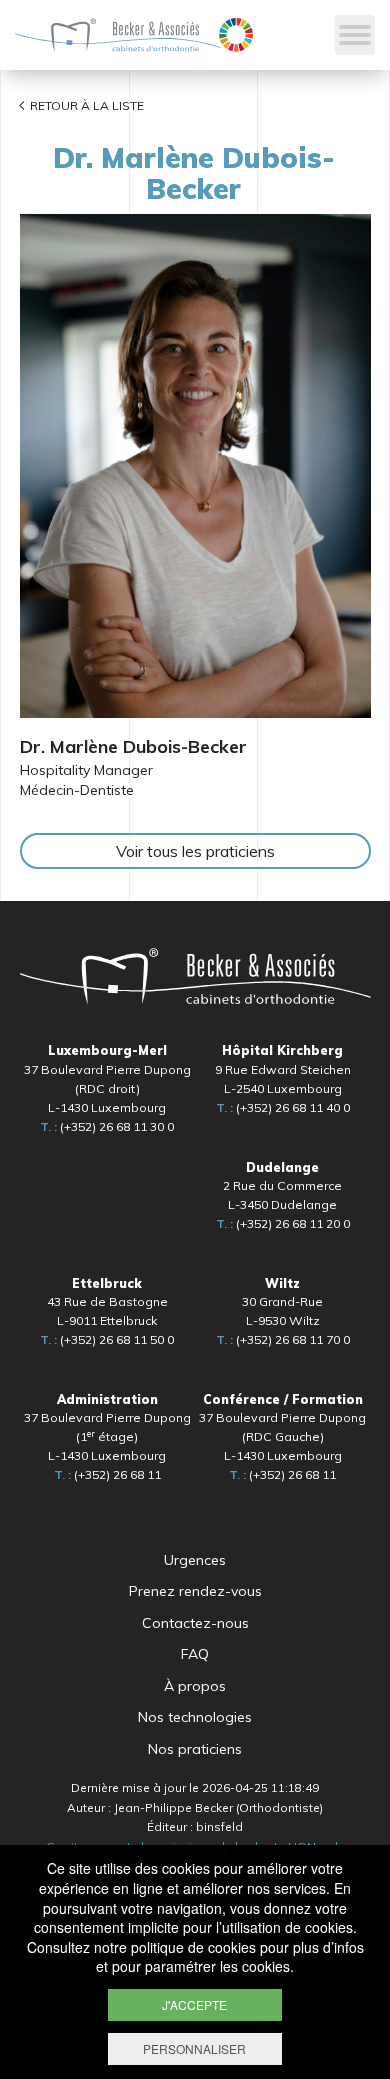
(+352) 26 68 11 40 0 (283, 1107)
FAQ (195, 1654)
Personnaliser (194, 2048)
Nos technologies (195, 1717)
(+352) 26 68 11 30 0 (107, 1126)
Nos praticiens (195, 1749)
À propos (195, 1686)
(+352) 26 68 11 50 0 (107, 1339)
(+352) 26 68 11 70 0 (283, 1339)
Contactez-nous (195, 1623)
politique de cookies (193, 1947)
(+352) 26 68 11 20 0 (283, 1223)
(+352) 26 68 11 (107, 1474)
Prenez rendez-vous (195, 1591)
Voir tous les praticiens (195, 851)
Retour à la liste (87, 105)
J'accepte (194, 2004)
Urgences (195, 1560)
